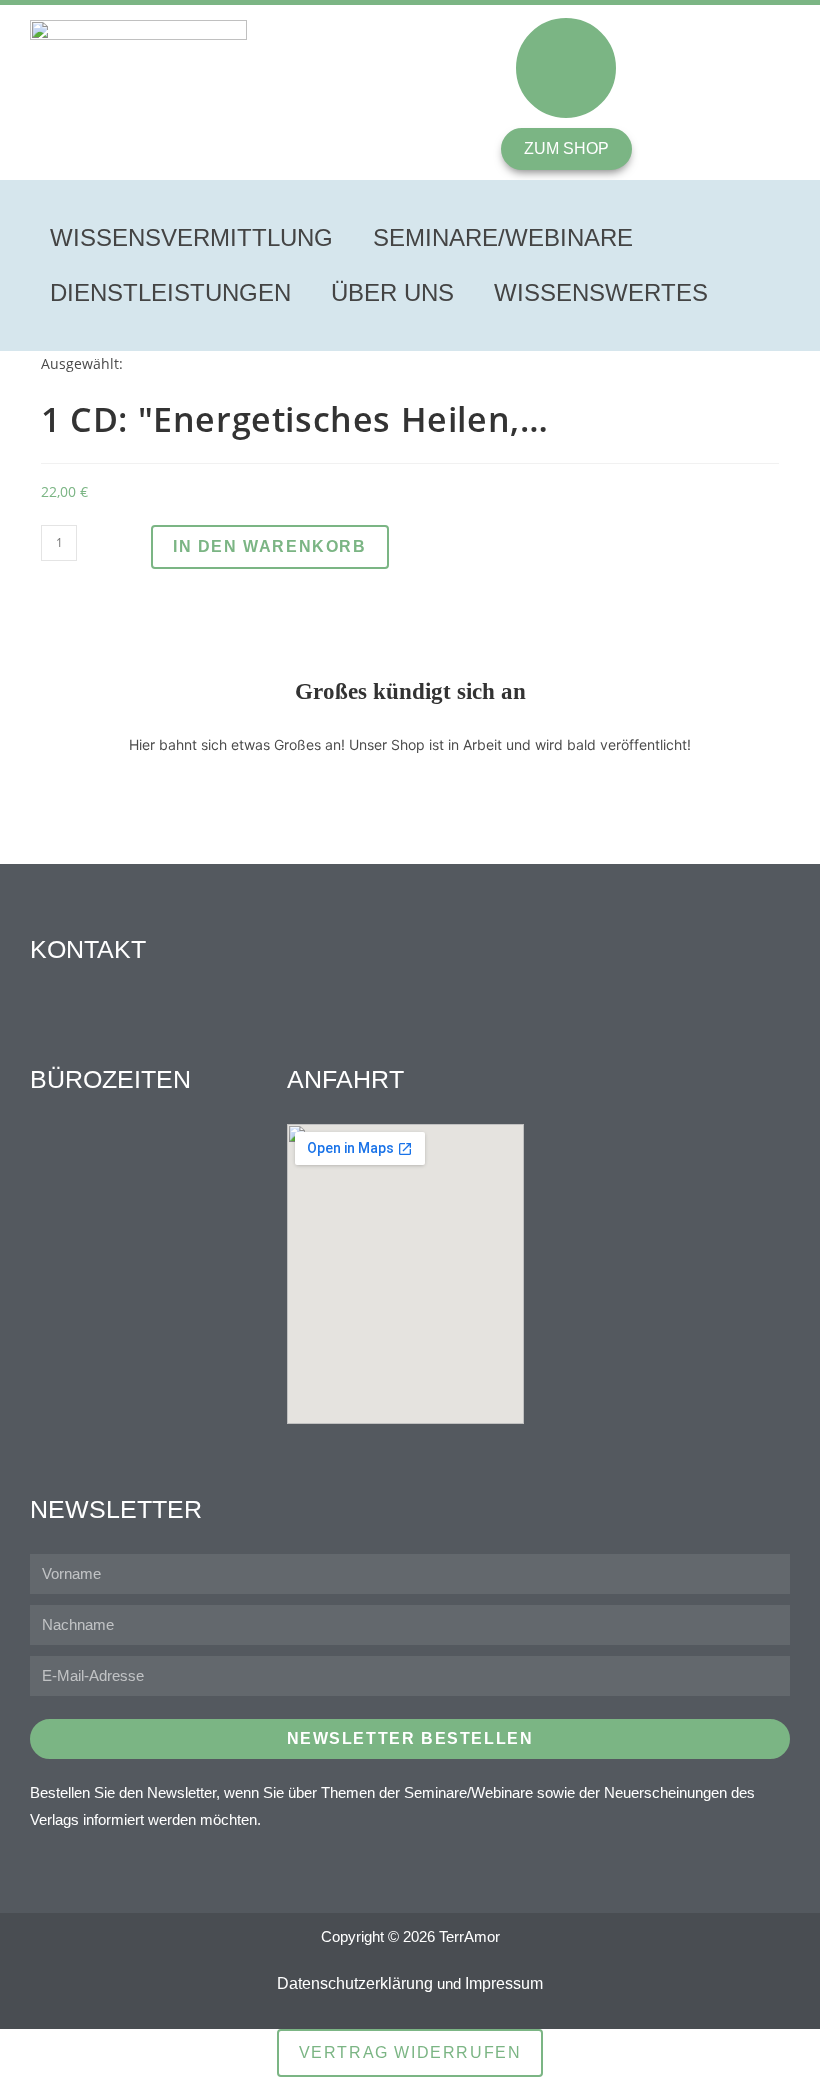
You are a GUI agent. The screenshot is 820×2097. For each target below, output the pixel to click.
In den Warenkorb (270, 546)
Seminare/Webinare (503, 237)
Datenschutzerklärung (355, 1983)
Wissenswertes (601, 292)
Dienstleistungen (170, 292)
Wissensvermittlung (191, 237)
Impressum (504, 1983)
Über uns (392, 292)
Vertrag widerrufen (410, 2052)
